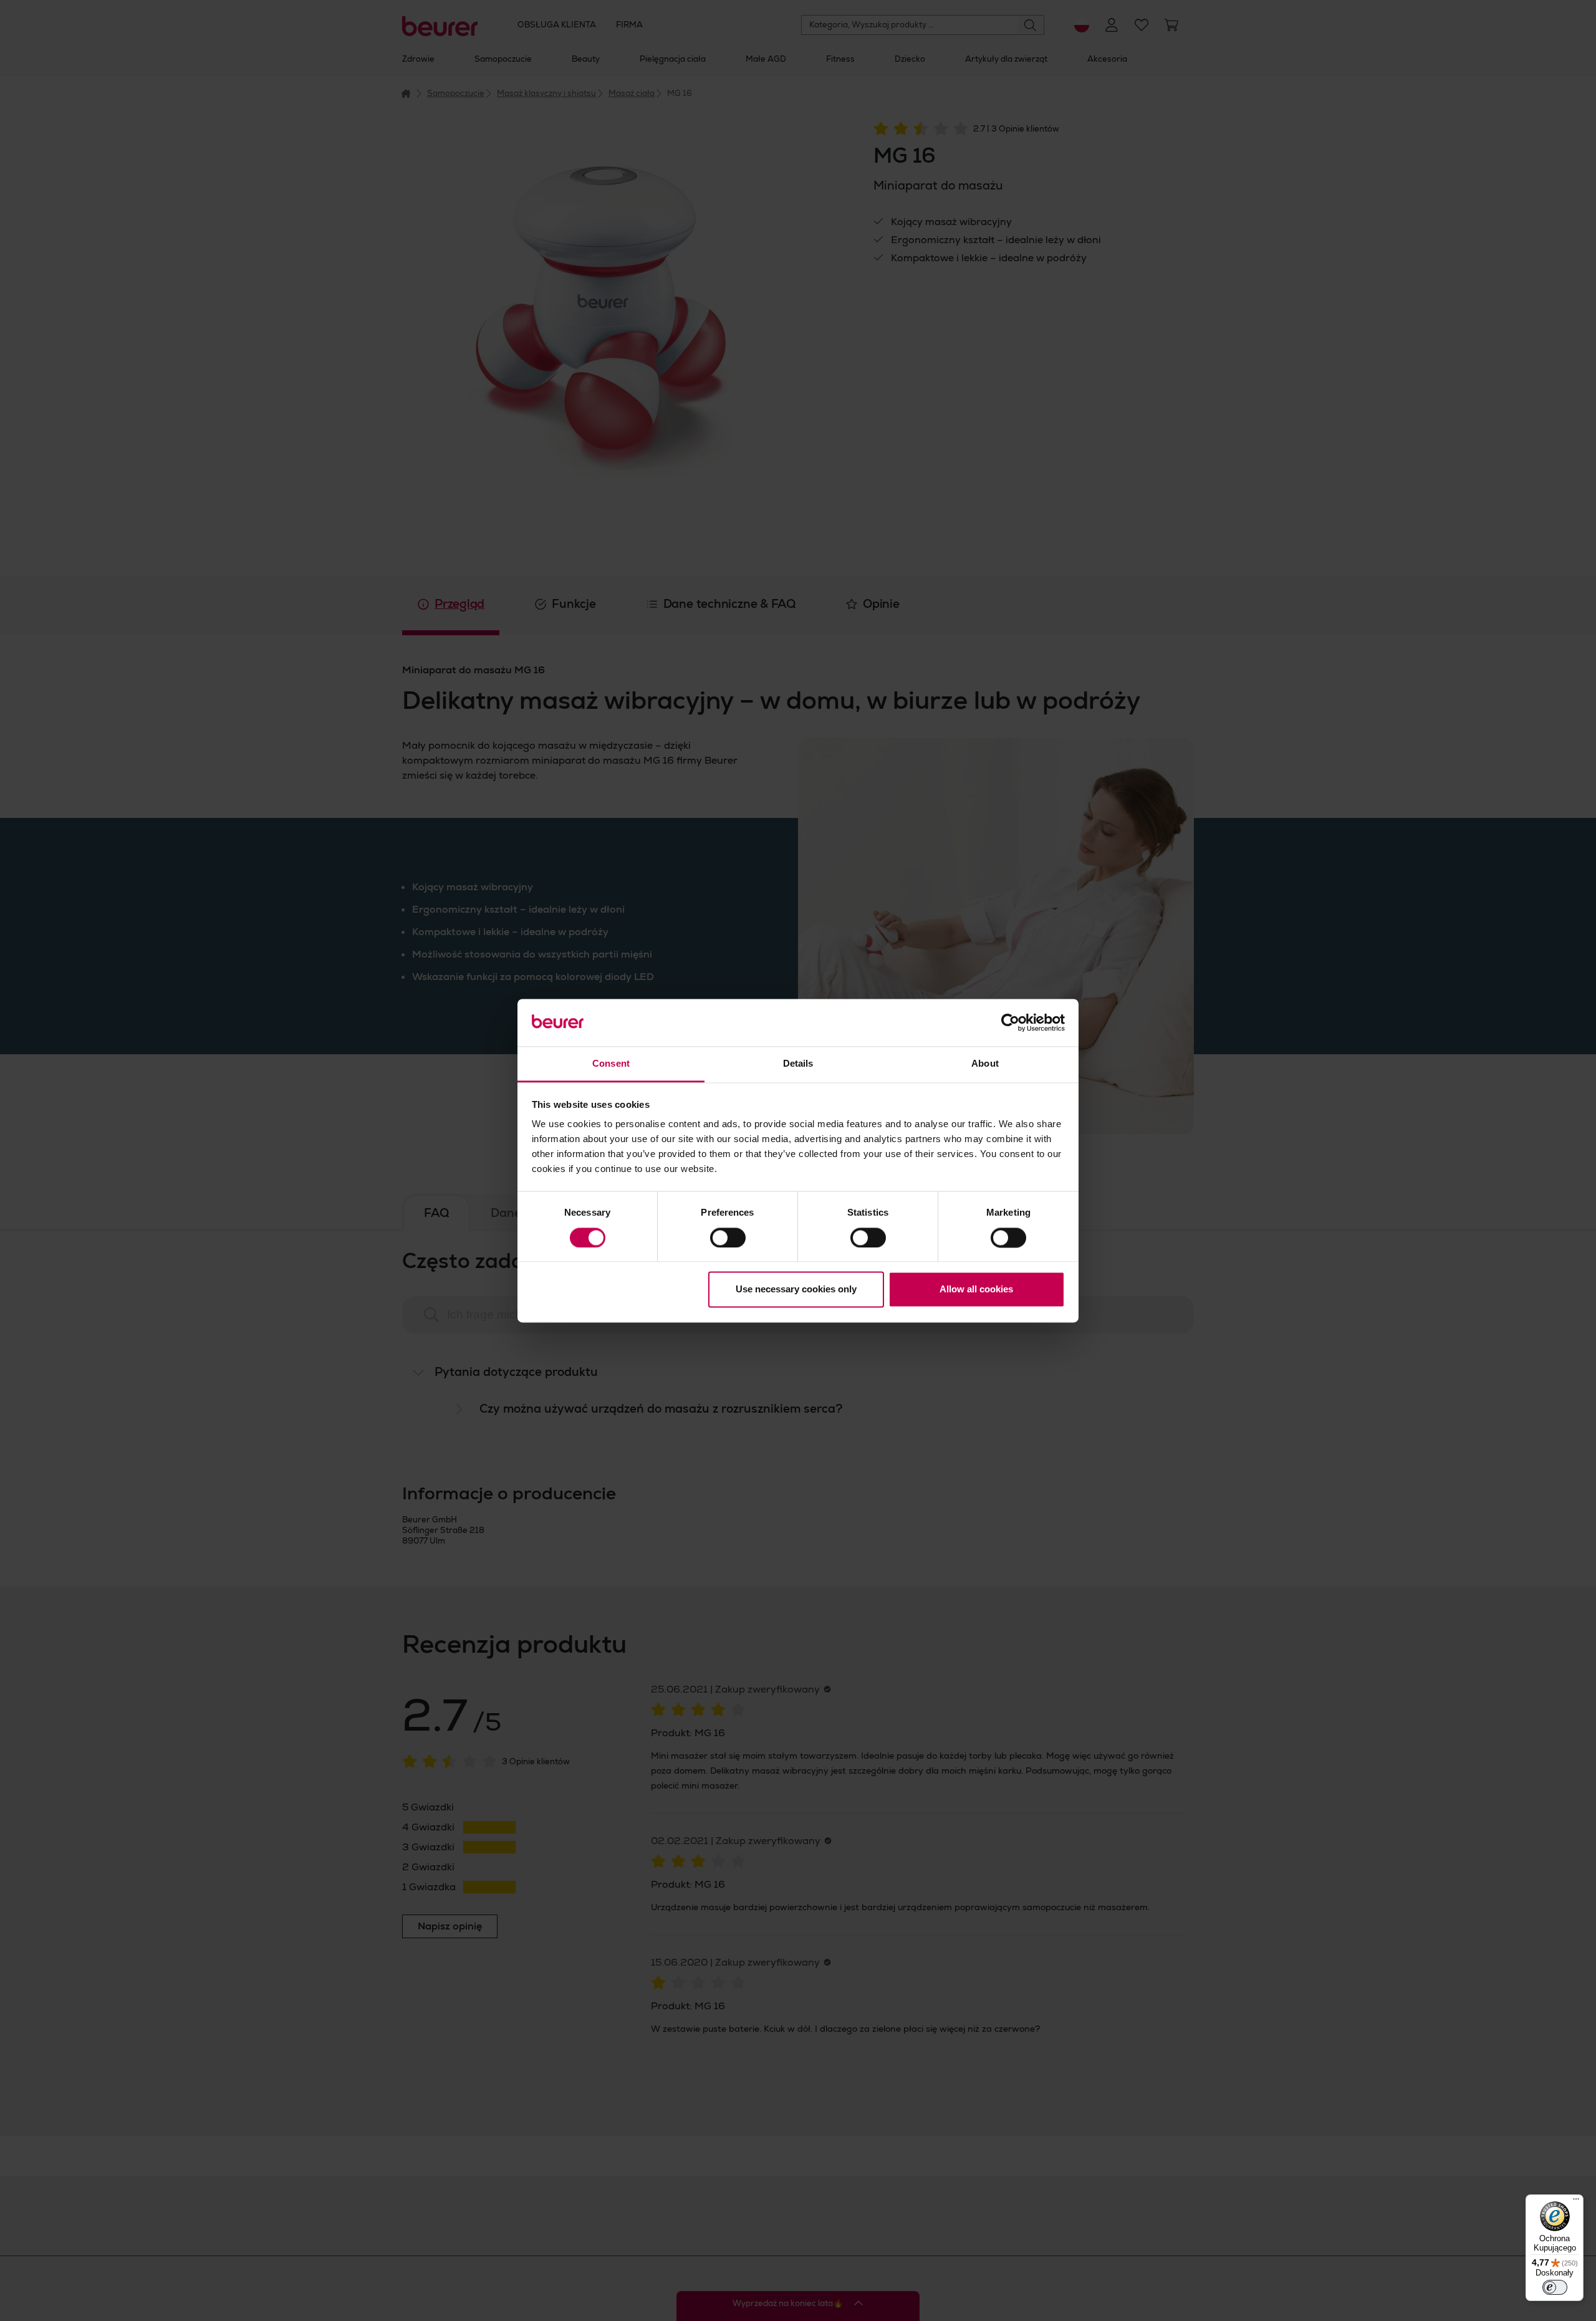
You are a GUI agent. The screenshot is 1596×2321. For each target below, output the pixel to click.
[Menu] (1576, 2202)
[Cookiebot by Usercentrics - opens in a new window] (1010, 1022)
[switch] (728, 1237)
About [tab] (985, 1064)
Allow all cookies (976, 1290)
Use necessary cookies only (796, 1290)
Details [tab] (798, 1064)
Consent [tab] (611, 1064)
